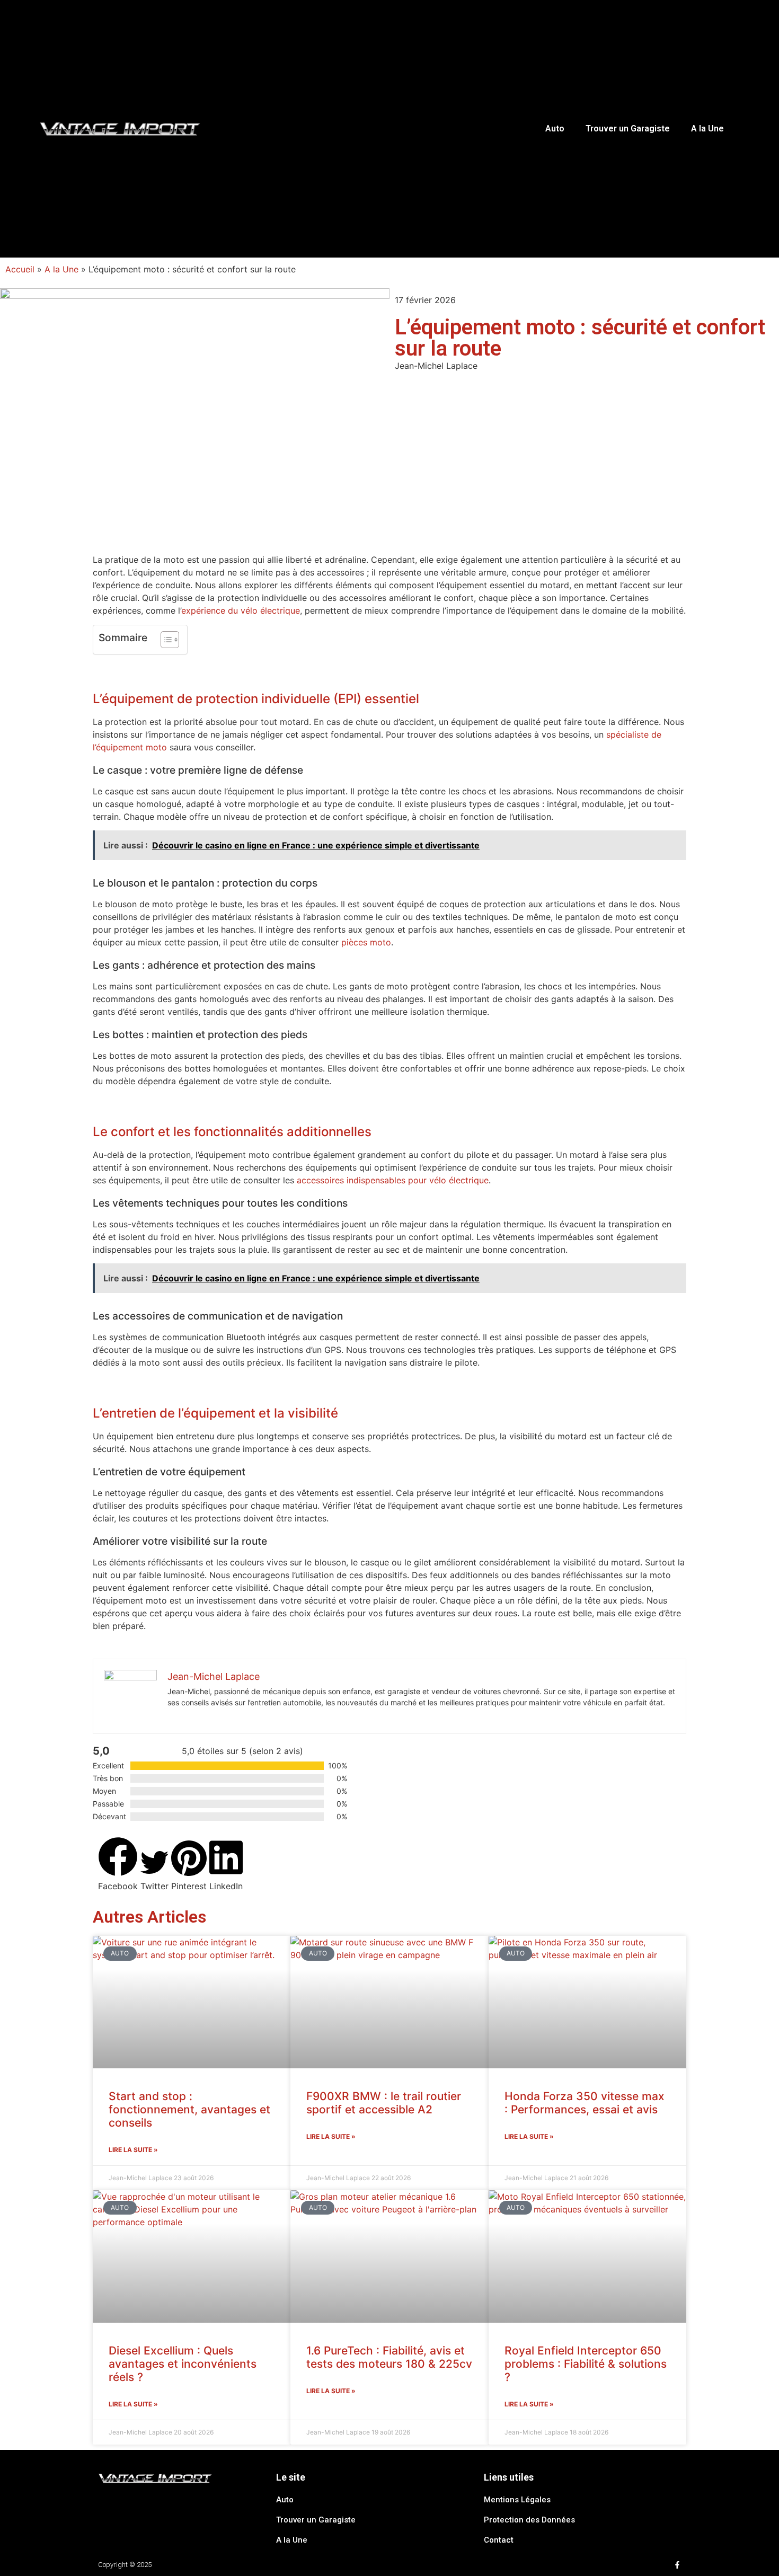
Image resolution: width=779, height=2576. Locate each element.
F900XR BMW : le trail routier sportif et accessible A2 (384, 2103)
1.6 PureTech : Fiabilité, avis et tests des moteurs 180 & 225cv (389, 2357)
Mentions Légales (517, 2500)
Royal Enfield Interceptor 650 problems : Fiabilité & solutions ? (586, 2364)
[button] (118, 1865)
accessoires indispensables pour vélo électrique (393, 1180)
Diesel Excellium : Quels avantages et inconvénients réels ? (183, 2364)
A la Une (707, 129)
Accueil (20, 269)
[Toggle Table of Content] (165, 640)
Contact (499, 2540)
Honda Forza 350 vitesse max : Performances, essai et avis (585, 2103)
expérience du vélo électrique (241, 610)
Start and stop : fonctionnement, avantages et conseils (189, 2109)
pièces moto (366, 942)
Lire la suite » (133, 2150)
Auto (555, 129)
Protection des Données (529, 2520)
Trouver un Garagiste (628, 129)
